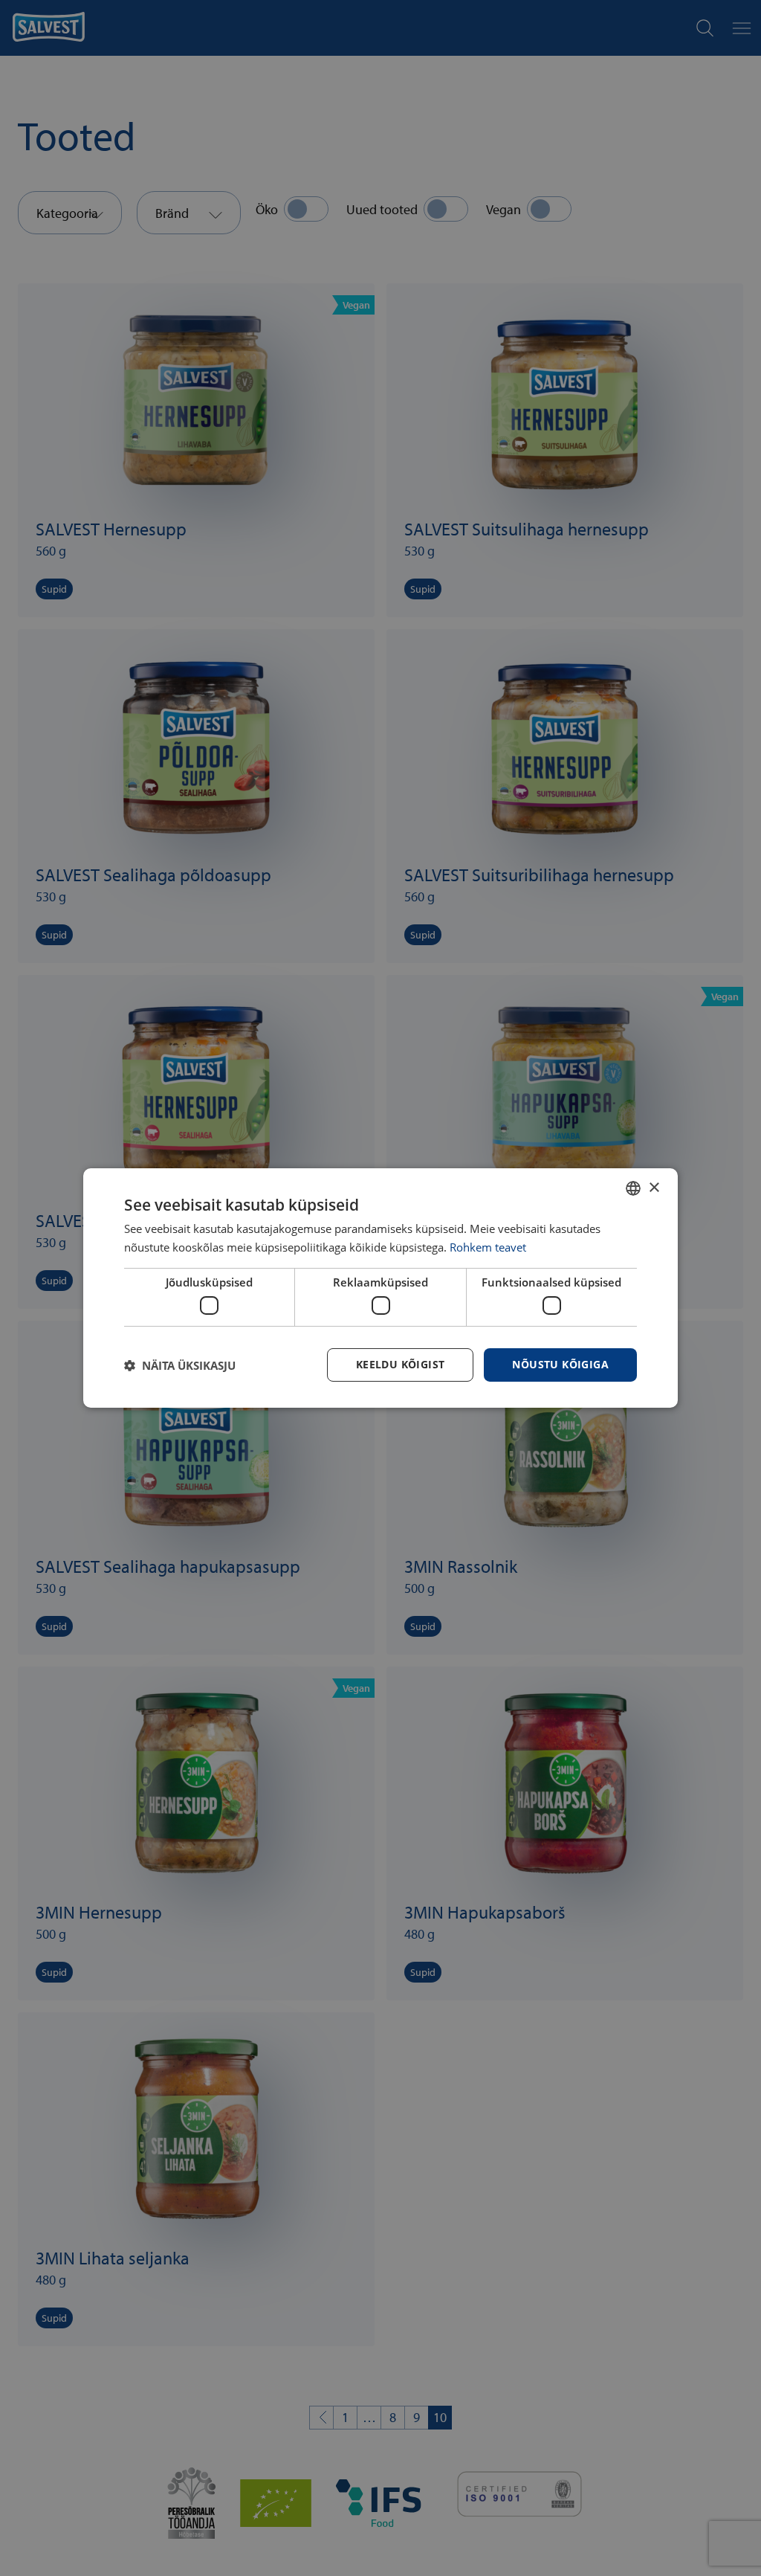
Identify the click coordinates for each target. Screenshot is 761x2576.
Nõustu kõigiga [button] (560, 1364)
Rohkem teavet (488, 1247)
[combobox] (633, 1188)
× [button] (654, 1187)
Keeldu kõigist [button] (401, 1364)
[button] (180, 1365)
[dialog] (380, 1288)
